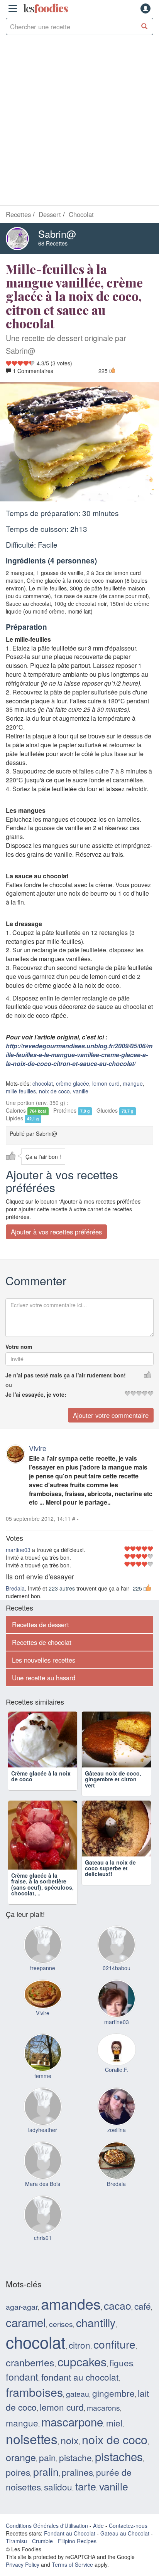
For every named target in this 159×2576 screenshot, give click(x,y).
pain (47, 2470)
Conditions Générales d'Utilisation (47, 2539)
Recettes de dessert (41, 1624)
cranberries (30, 2376)
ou (9, 1385)
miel (114, 2436)
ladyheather (43, 2143)
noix (70, 2453)
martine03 (18, 1550)
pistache (75, 2470)
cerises (61, 2337)
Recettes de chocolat (42, 1642)
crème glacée (73, 1084)
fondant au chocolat (80, 2390)
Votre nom (19, 1347)
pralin (46, 2484)
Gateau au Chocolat (125, 2547)
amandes (71, 2317)
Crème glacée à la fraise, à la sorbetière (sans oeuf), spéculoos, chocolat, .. (42, 1898)
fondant (22, 2390)
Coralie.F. (117, 2083)
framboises (34, 2405)
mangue (133, 1084)
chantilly (96, 2336)
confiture (114, 2357)
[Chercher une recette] (145, 26)
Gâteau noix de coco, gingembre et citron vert (113, 1793)
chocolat (43, 1084)
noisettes (32, 2452)
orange (21, 2470)
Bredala (15, 1588)
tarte (86, 2499)
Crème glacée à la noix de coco (41, 1790)
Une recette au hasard (44, 1678)
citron (79, 2358)
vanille (81, 1091)
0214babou (117, 1981)
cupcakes (82, 2375)
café (143, 2319)
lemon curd (106, 1084)
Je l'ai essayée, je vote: (36, 1395)
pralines (77, 2485)
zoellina (117, 2143)
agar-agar (22, 2320)
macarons (103, 2421)
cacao (118, 2318)
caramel (26, 2335)
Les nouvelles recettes (44, 1660)
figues (121, 2376)
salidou (58, 2500)
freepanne (43, 1981)
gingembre (113, 2406)
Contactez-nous (128, 2539)
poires (18, 2485)
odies (46, 8)
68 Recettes (53, 243)
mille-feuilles (21, 1091)
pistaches (119, 2469)
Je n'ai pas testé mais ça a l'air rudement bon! (66, 1375)
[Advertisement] (79, 122)
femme (43, 2089)
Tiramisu (16, 2554)
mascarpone (72, 2435)
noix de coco (54, 1091)
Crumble (42, 2554)
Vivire (38, 1448)
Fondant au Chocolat (70, 2547)
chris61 (43, 2251)
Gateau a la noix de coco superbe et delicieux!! (110, 1895)
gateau (78, 2407)
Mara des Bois (43, 2197)
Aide (98, 2539)
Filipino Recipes (77, 2554)
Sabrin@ (57, 234)
